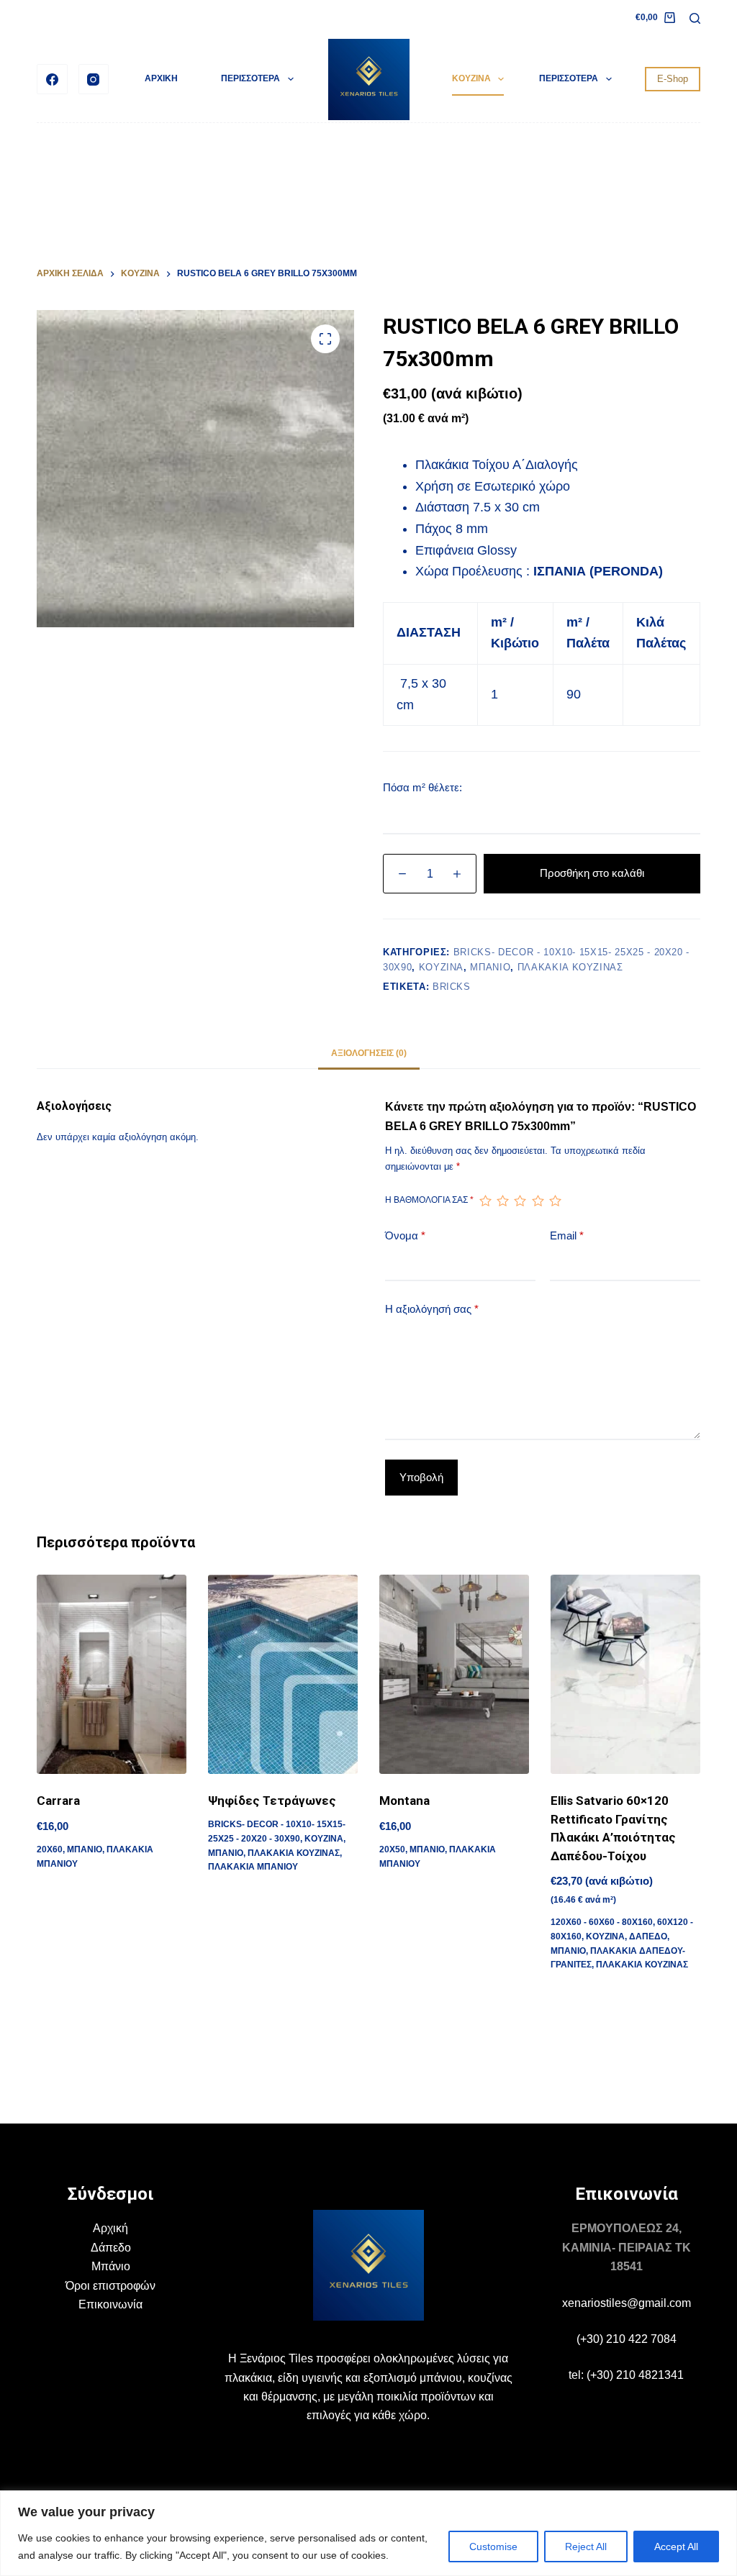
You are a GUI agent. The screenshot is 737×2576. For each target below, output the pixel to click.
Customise (493, 2547)
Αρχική (110, 2228)
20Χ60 (50, 1849)
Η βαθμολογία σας (429, 1200)
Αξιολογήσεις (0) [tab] (369, 1053)
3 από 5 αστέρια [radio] (520, 1201)
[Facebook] (52, 79)
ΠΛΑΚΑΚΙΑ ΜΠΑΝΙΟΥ (253, 1867)
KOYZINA (471, 78)
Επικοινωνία (110, 2304)
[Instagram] (94, 79)
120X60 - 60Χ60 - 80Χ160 (602, 1922)
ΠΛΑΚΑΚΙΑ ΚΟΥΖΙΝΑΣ (570, 967)
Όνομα (405, 1235)
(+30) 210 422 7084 (627, 2339)
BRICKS (452, 987)
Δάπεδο (111, 2248)
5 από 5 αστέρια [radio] (555, 1201)
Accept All (676, 2547)
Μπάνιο (111, 2266)
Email (567, 1235)
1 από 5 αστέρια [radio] (485, 1201)
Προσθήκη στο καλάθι (592, 873)
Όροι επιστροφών (110, 2286)
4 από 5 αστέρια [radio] (538, 1201)
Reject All (586, 2547)
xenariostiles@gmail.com (627, 2303)
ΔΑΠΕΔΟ (648, 1936)
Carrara (58, 1801)
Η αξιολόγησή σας (432, 1309)
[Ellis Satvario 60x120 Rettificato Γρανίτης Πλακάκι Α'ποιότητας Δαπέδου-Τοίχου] (625, 1674)
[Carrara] (112, 1674)
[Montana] (454, 1674)
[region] (368, 2533)
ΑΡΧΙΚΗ (161, 78)
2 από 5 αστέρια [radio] (502, 1201)
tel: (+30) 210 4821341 (626, 2375)
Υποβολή (421, 1477)
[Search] (695, 18)
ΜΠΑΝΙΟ (490, 967)
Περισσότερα (250, 78)
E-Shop (673, 79)
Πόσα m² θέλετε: (422, 787)
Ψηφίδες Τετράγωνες (272, 1801)
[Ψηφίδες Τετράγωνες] (283, 1674)
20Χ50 (392, 1849)
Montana (404, 1801)
